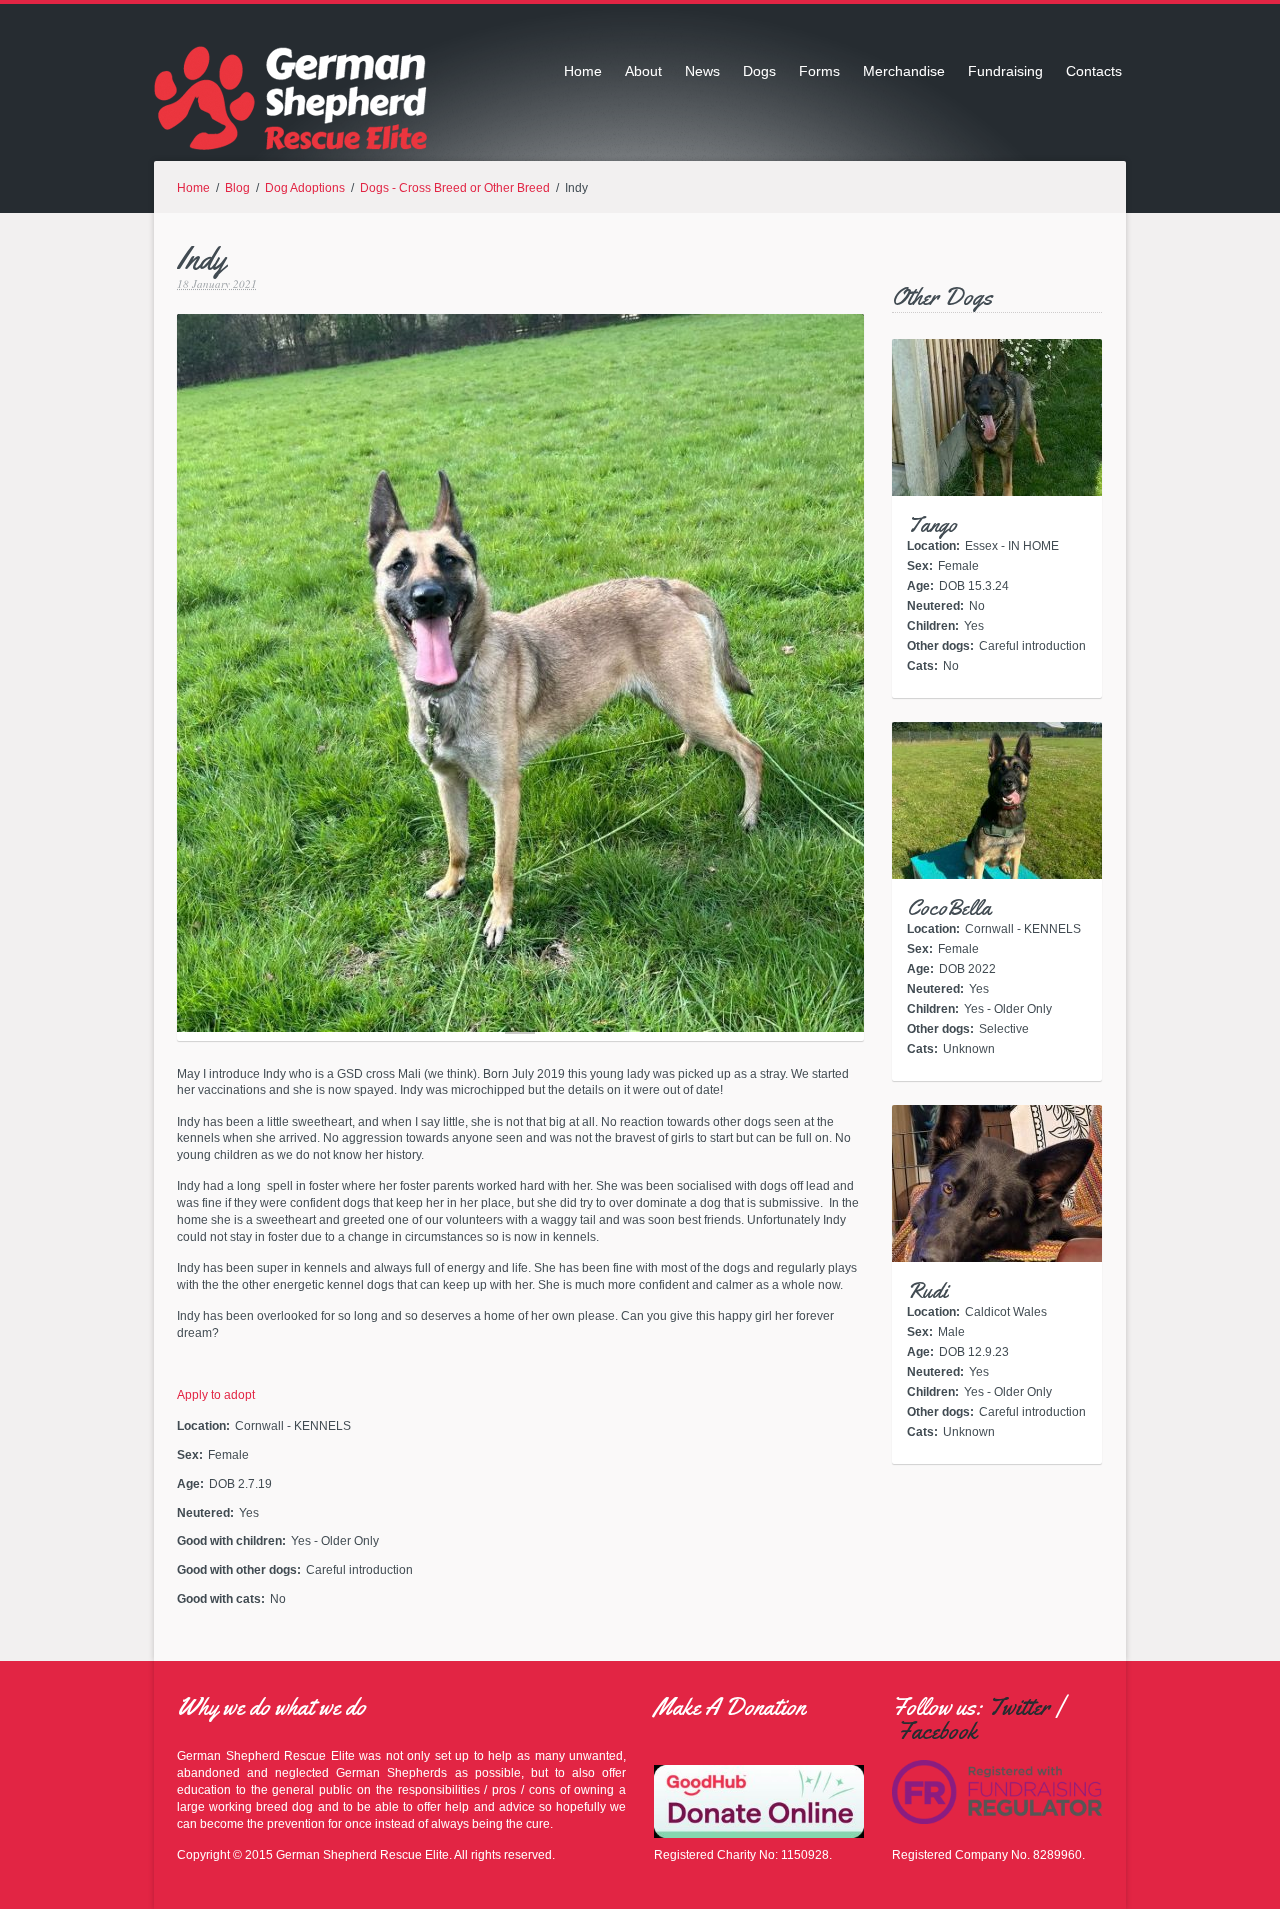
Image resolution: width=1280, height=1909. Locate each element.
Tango (932, 525)
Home (583, 71)
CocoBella (949, 908)
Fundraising (1005, 71)
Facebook (937, 1731)
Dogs (759, 71)
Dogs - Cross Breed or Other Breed (455, 188)
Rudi (927, 1291)
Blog (237, 188)
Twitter (1019, 1707)
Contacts (1094, 71)
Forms (819, 71)
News (702, 71)
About (643, 71)
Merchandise (904, 71)
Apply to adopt (216, 1395)
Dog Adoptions (305, 188)
